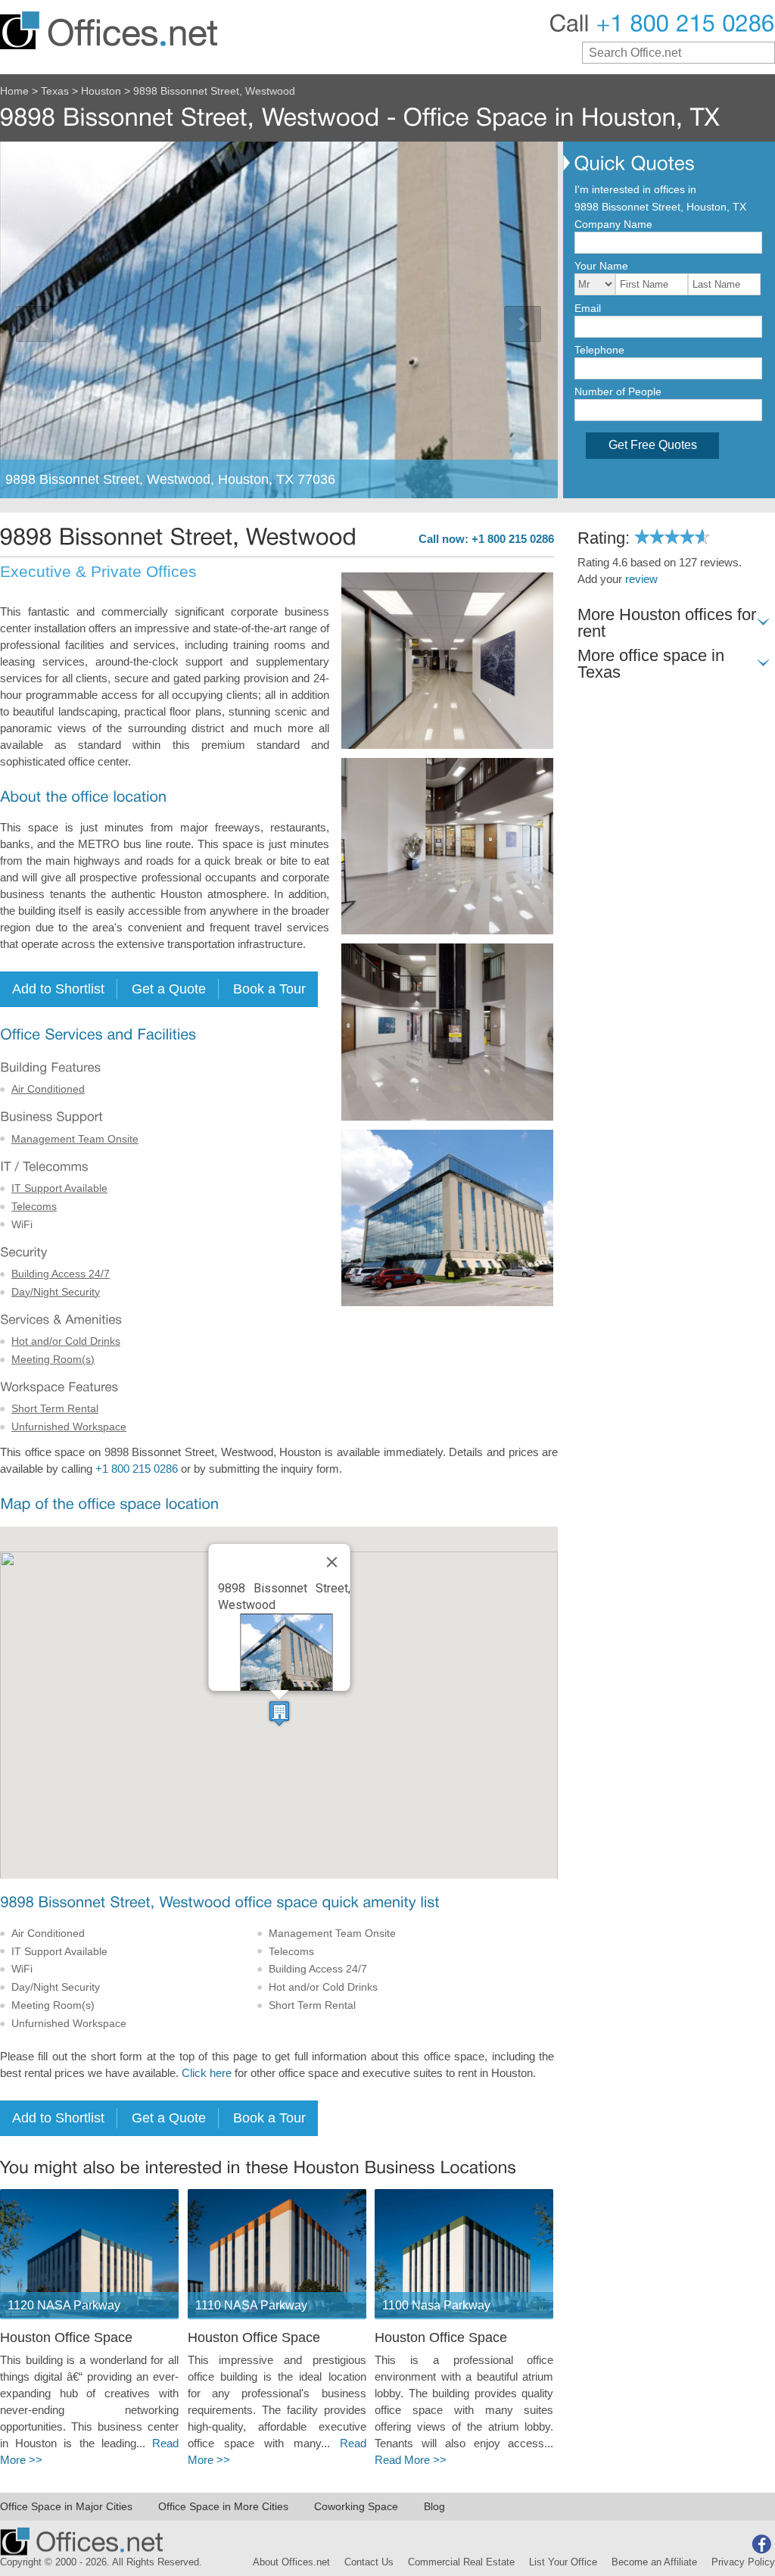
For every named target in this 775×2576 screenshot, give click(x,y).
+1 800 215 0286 (137, 1469)
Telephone (599, 350)
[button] (279, 1713)
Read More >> (411, 2460)
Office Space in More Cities (223, 2506)
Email (588, 308)
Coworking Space (356, 2506)
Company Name (613, 224)
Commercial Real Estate (461, 2562)
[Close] (331, 1562)
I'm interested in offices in (635, 189)
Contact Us (369, 2562)
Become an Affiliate (654, 2562)
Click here (207, 2073)
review (641, 579)
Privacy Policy (743, 2562)
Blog (434, 2506)
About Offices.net (291, 2562)
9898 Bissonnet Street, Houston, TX (660, 207)
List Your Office (563, 2562)
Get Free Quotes (653, 445)
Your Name (601, 266)
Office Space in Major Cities (66, 2506)
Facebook (761, 2544)
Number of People (618, 391)
